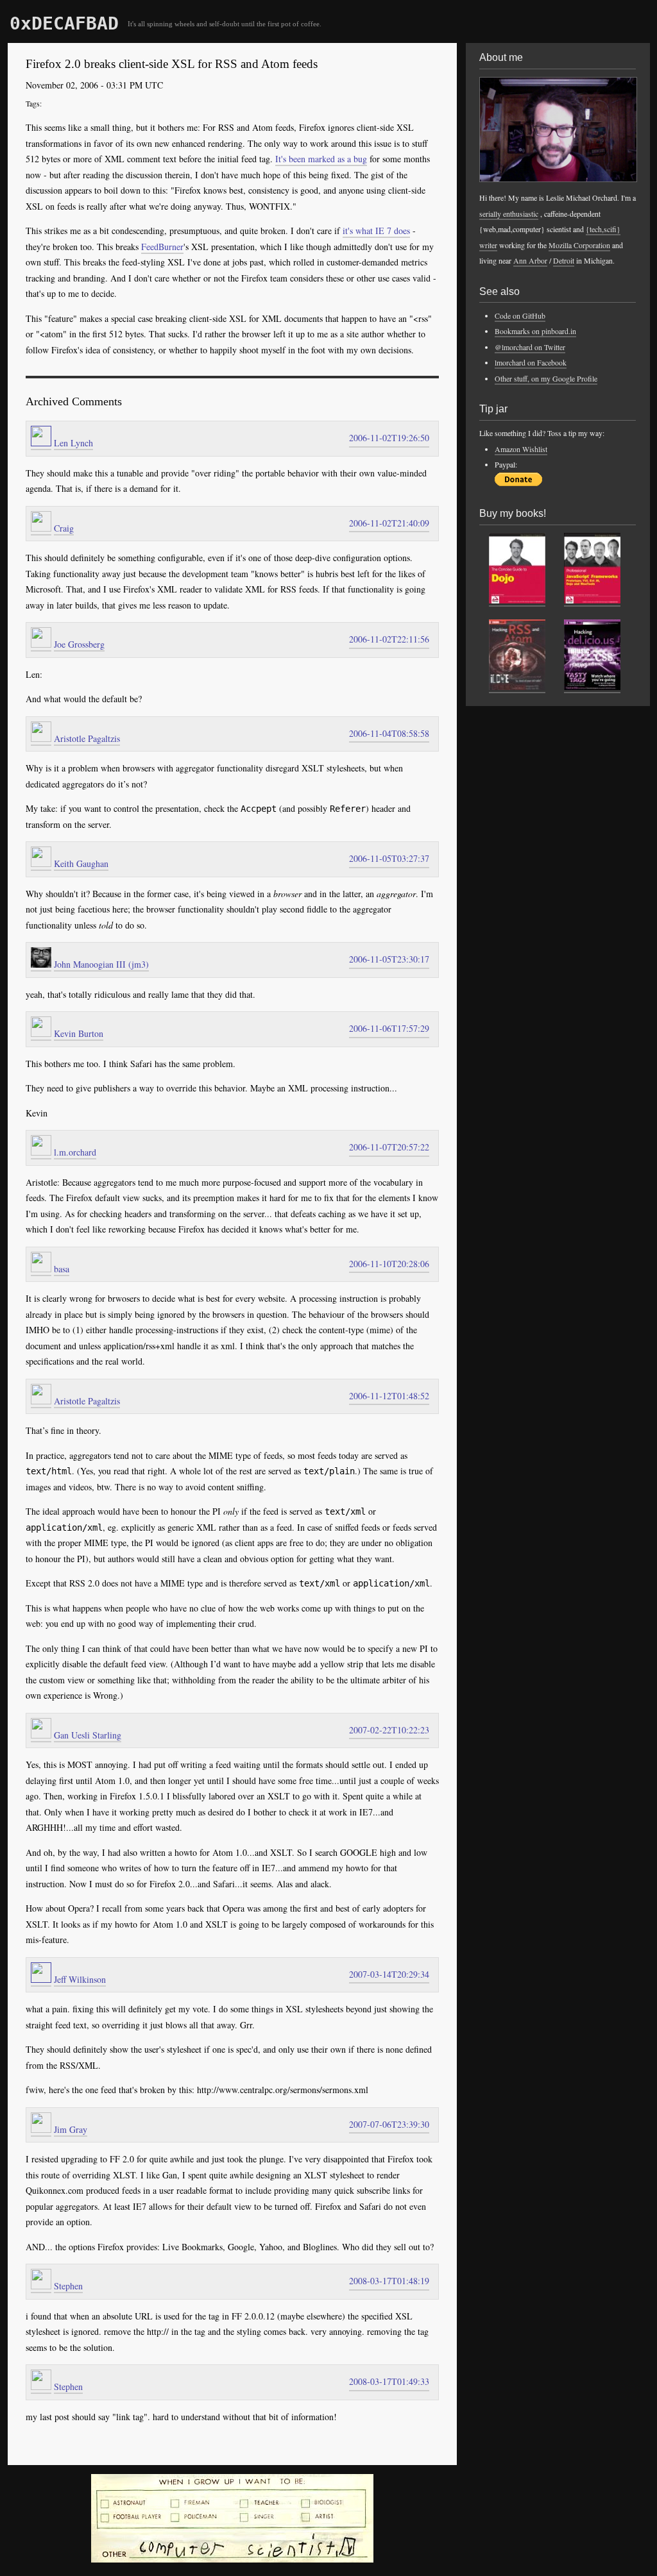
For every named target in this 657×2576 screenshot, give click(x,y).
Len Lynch (73, 443)
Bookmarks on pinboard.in (535, 331)
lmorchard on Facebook (531, 362)
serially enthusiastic (509, 214)
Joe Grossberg (79, 644)
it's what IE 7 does (376, 231)
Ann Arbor (530, 260)
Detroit (564, 260)
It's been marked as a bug (321, 159)
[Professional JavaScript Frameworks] (592, 601)
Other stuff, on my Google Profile (546, 378)
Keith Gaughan (81, 863)
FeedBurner (162, 247)
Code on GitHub (520, 316)
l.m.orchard (75, 1152)
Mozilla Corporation (579, 245)
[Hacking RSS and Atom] (517, 687)
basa (62, 1269)
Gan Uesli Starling (88, 1735)
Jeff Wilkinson (80, 1979)
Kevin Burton (79, 1033)
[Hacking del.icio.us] (592, 687)
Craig (64, 528)
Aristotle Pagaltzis (87, 738)
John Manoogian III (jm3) (101, 964)
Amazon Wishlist (521, 449)
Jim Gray (71, 2129)
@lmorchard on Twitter (530, 347)
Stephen (68, 2286)
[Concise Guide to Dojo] (517, 601)
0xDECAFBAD (64, 23)
